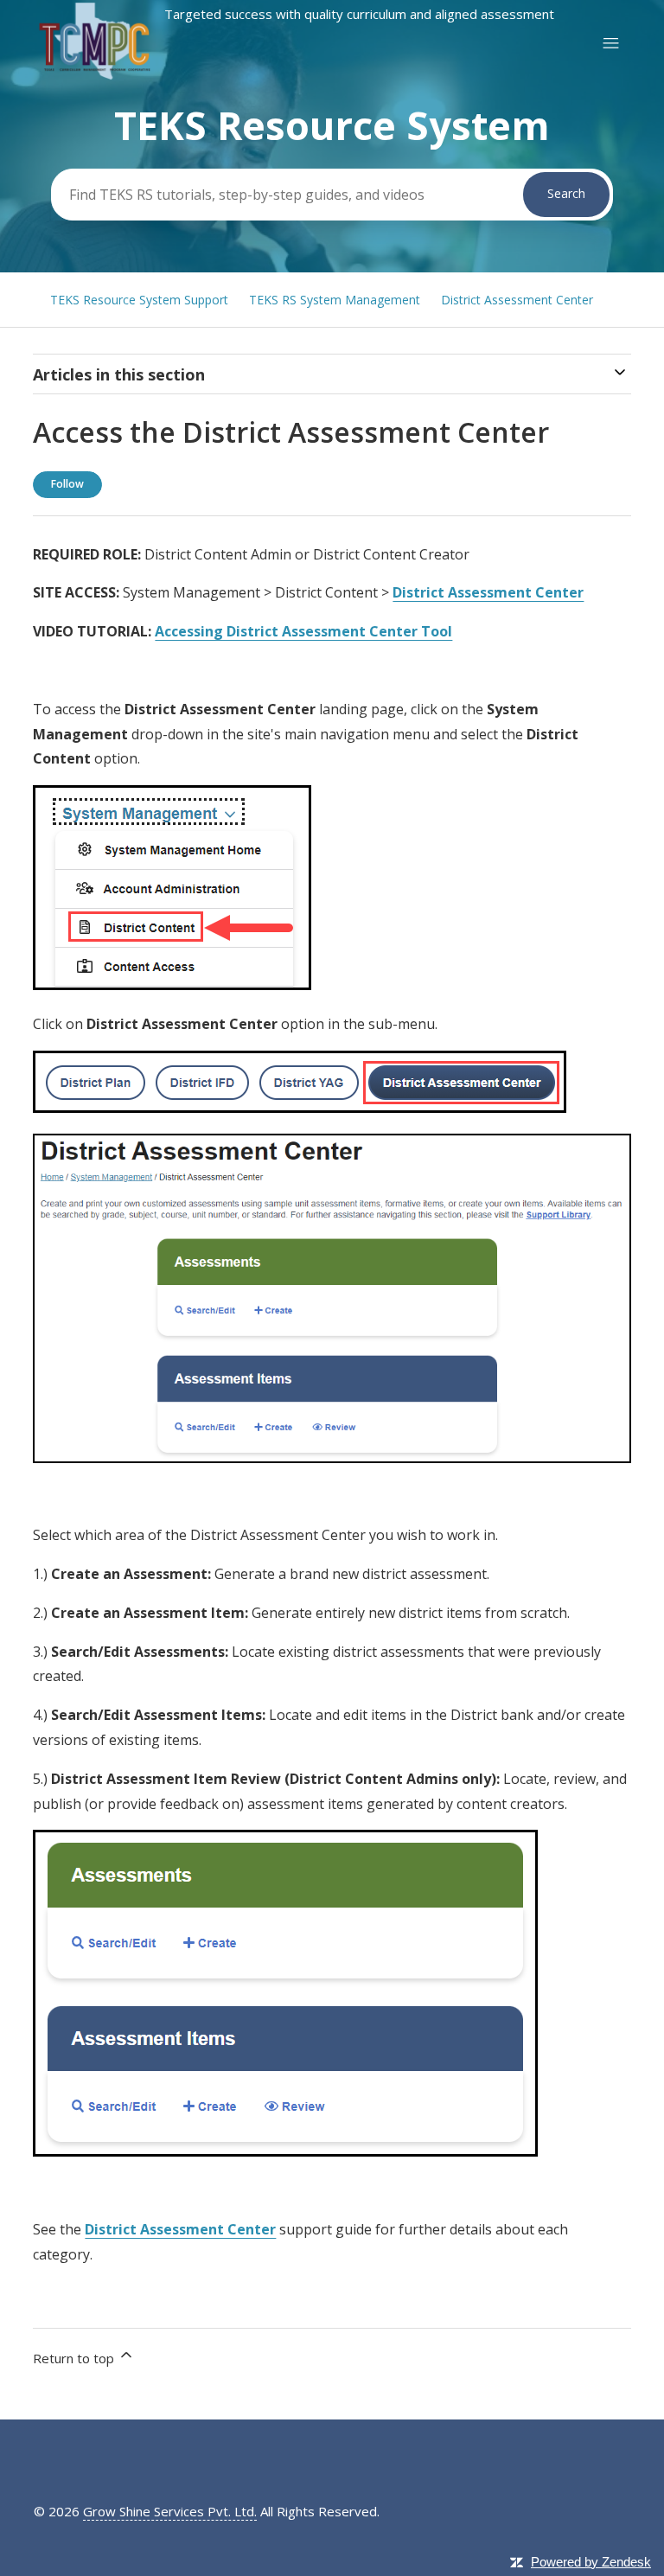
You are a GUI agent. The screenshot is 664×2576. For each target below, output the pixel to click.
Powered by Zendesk (591, 2562)
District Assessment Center (517, 300)
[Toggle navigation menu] (611, 44)
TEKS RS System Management (335, 300)
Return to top (75, 2358)
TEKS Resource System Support (139, 300)
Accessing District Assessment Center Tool (303, 631)
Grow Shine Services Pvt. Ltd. (170, 2511)
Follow (67, 484)
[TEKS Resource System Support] (294, 77)
